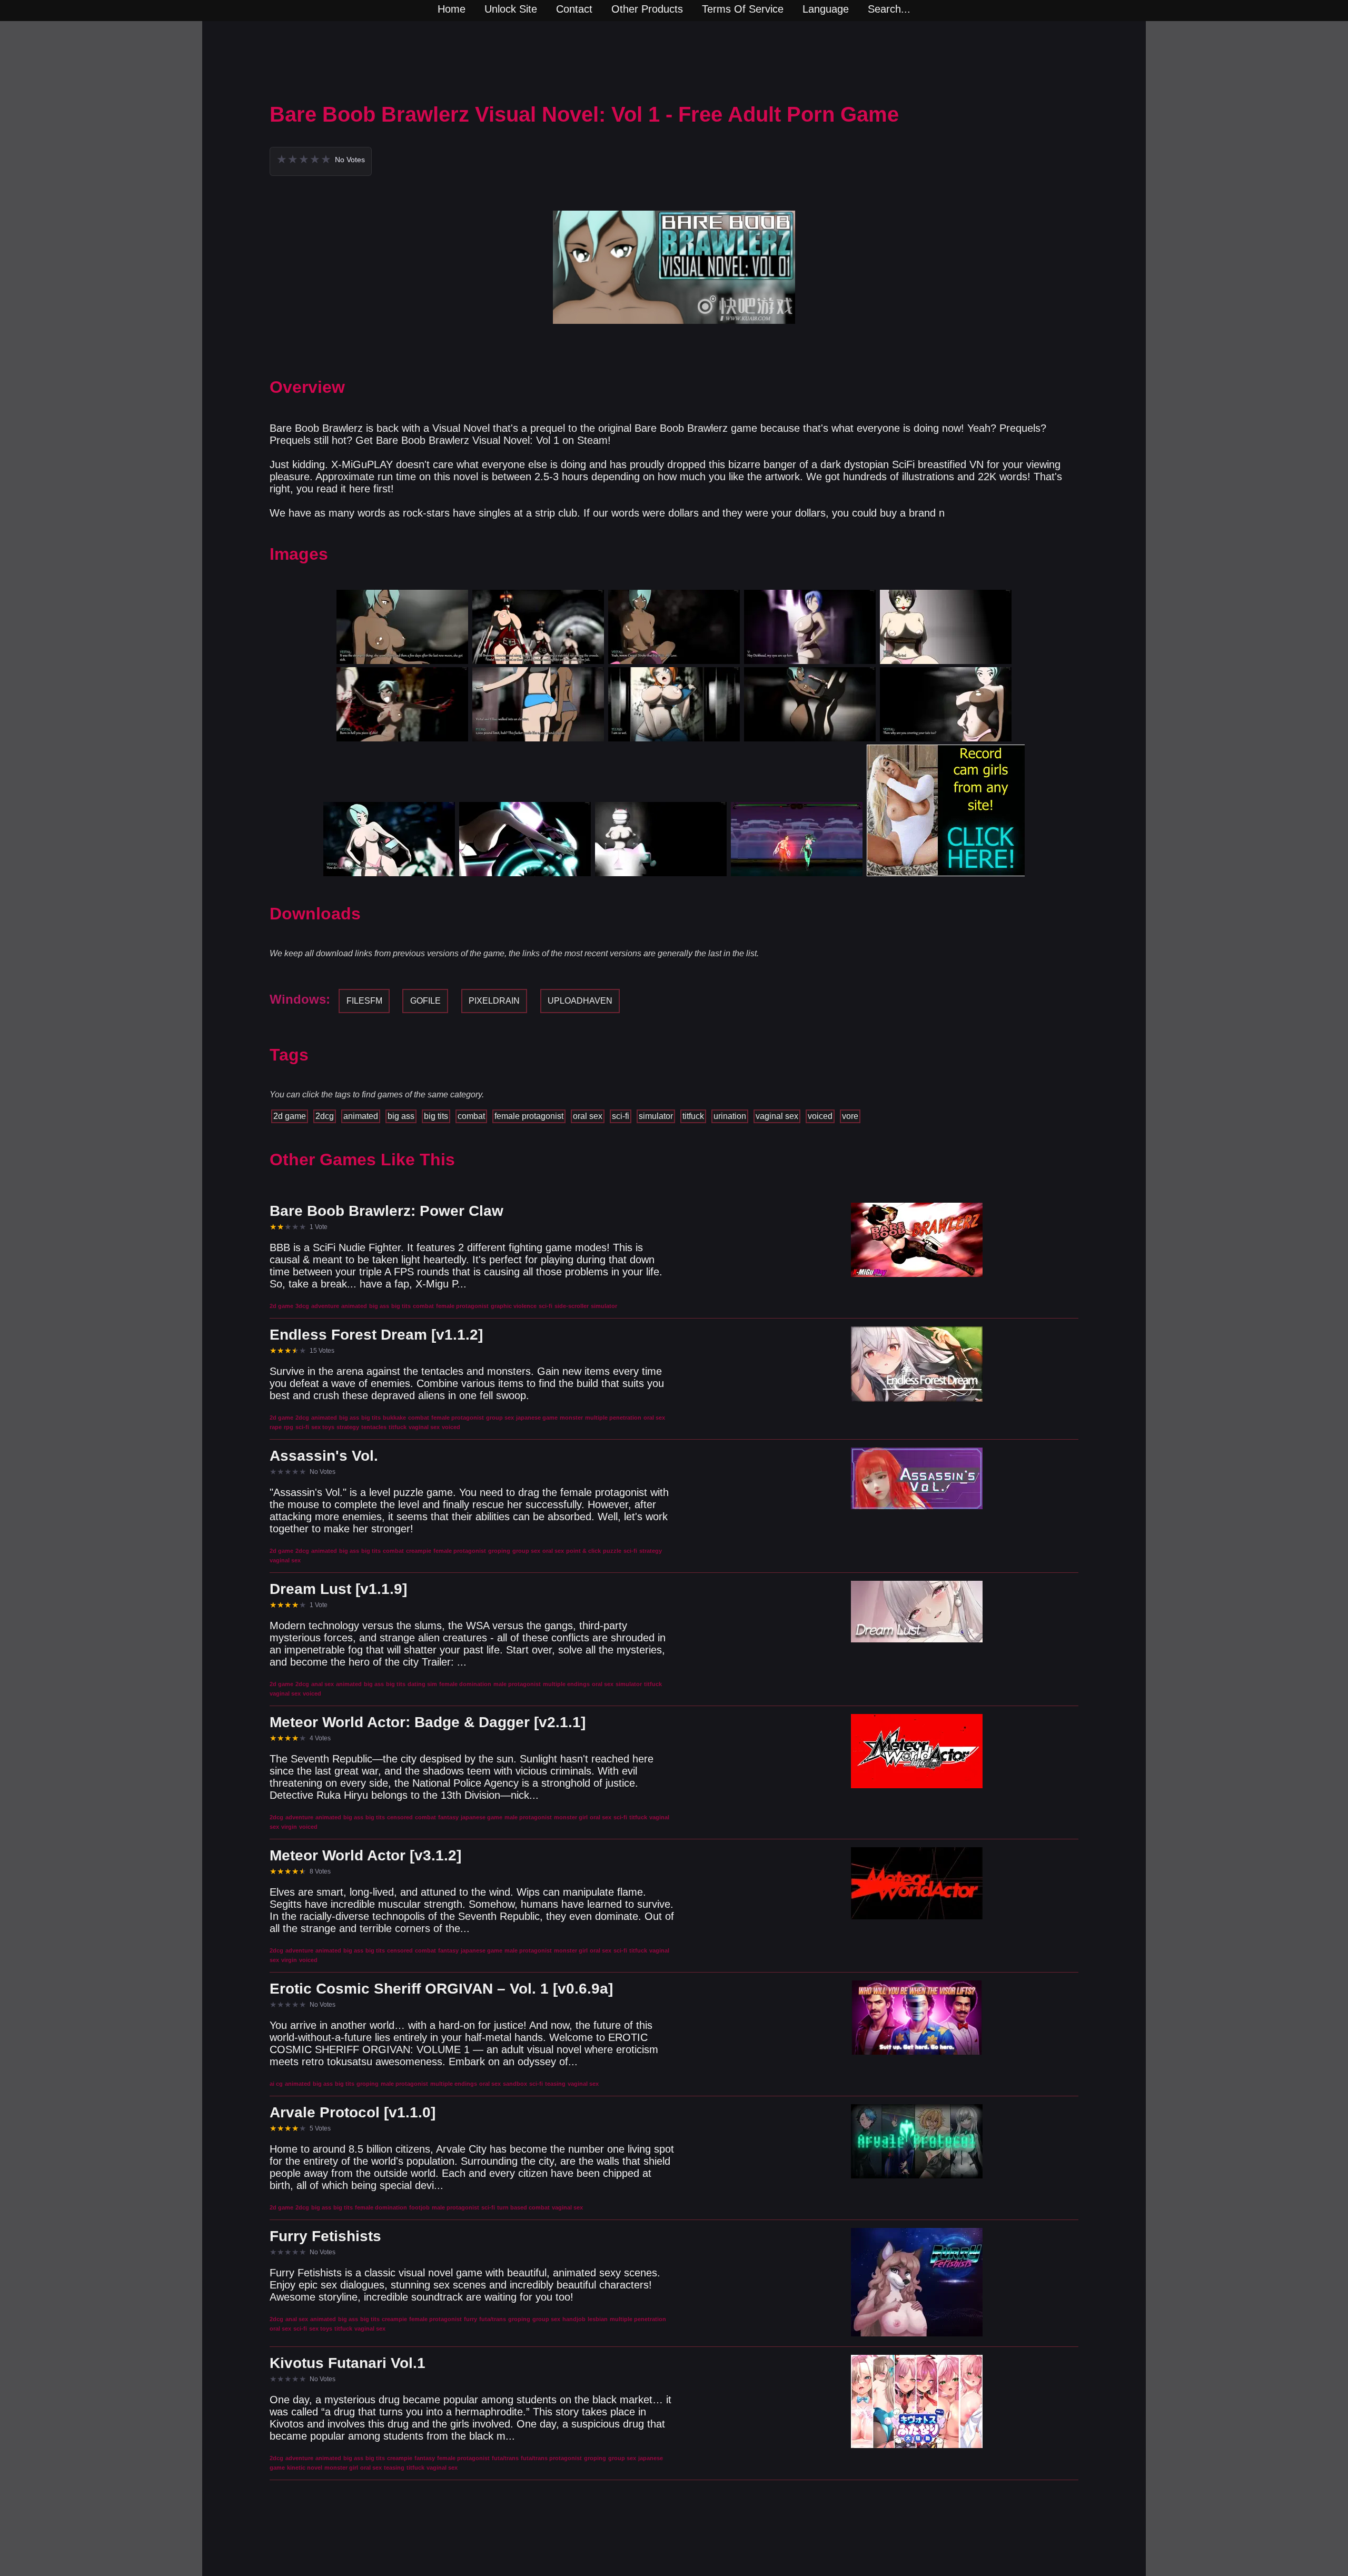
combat (471, 1116)
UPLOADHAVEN (580, 1001)
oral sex (588, 1116)
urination (730, 1116)
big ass (401, 1116)
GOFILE (425, 1001)
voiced (820, 1116)
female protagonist (529, 1116)
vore (850, 1116)
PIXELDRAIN (494, 1001)
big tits (436, 1116)
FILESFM (364, 1001)
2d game (290, 1116)
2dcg (325, 1116)
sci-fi (621, 1116)
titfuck (693, 1116)
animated (361, 1116)
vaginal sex (777, 1116)
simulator (656, 1116)
